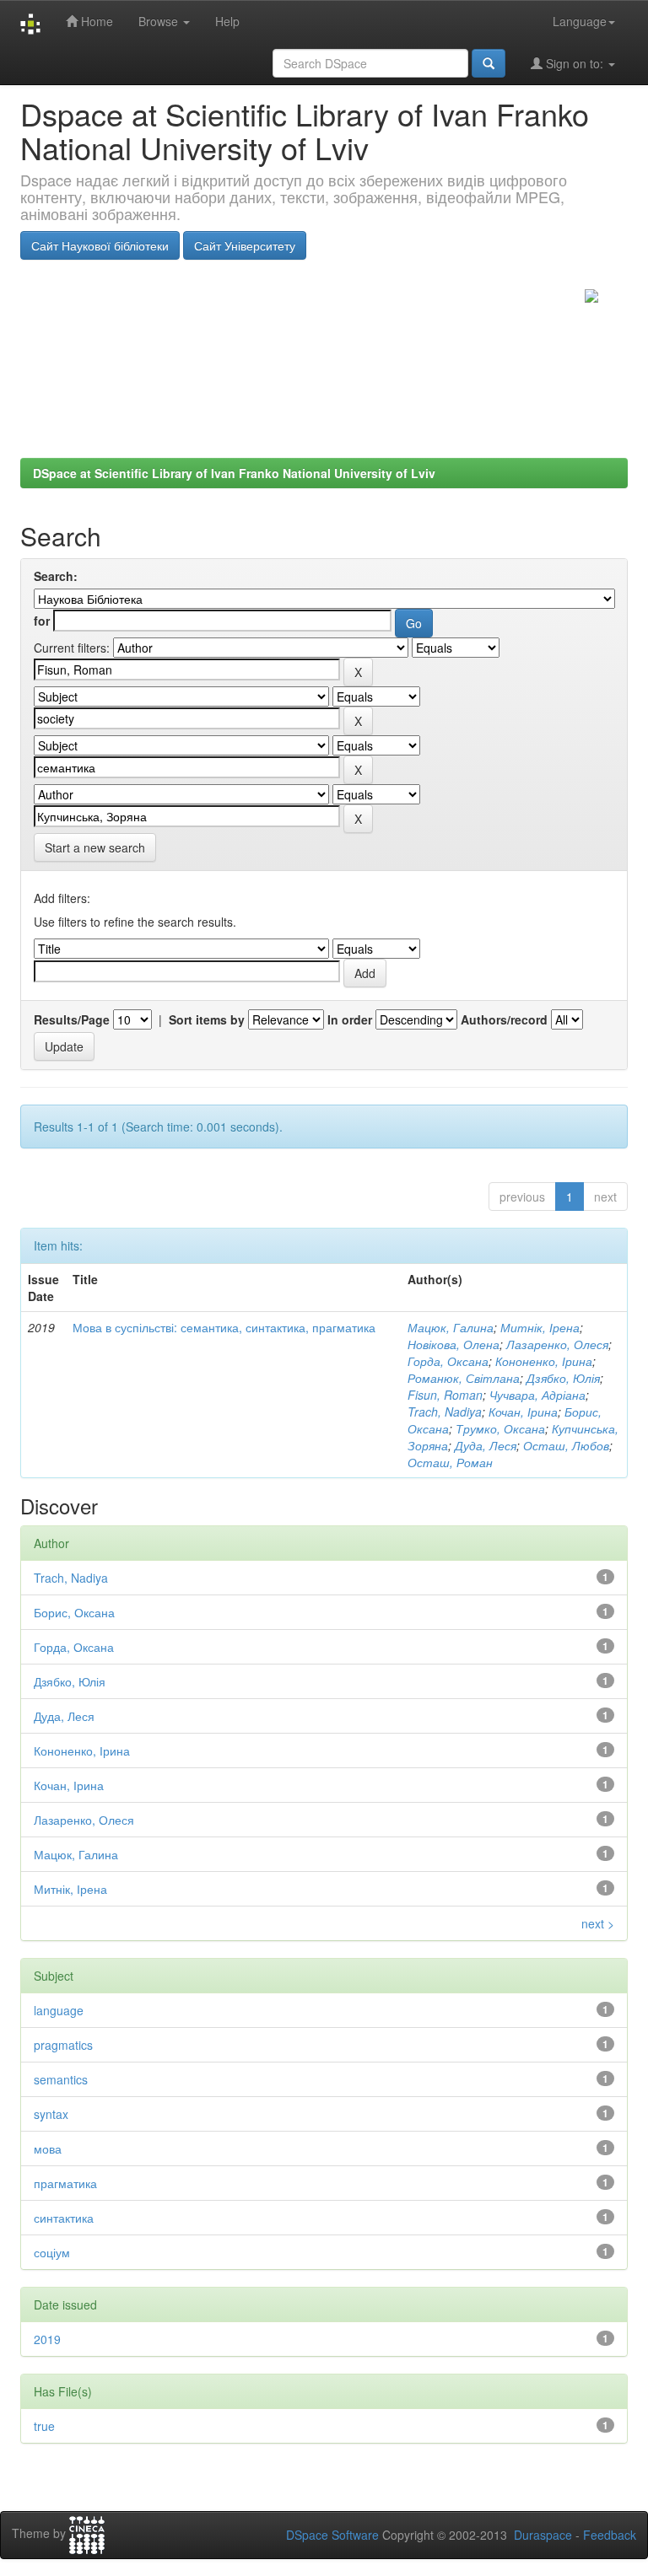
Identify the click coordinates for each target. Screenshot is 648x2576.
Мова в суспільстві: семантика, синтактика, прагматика (224, 1327)
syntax (51, 2114)
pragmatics (63, 2045)
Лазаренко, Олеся (557, 1344)
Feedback (610, 2535)
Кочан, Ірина (523, 1412)
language (59, 2010)
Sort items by (207, 1019)
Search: (56, 576)
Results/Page (72, 1019)
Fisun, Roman (445, 1395)
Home (95, 21)
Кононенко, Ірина (544, 1361)
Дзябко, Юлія (563, 1378)
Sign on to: (575, 63)
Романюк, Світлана (464, 1378)
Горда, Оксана (448, 1361)
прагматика (65, 2183)
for (42, 621)
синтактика (64, 2218)
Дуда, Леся (486, 1445)
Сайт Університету (245, 245)
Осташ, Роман (450, 1462)
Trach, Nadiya (445, 1412)
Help (227, 21)
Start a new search (95, 847)
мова (48, 2148)
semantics (61, 2079)
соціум (52, 2252)
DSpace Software (332, 2535)
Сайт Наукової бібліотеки (100, 245)
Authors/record (504, 1019)
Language (580, 21)
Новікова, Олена (454, 1344)
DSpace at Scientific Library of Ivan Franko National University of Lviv (234, 473)
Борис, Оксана (74, 1612)
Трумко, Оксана (500, 1428)
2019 (47, 2339)
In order (350, 1019)
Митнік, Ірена (540, 1327)
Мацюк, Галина (451, 1327)
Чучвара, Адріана (537, 1395)
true (44, 2426)
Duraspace (543, 2535)
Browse (160, 21)
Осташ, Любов (566, 1445)
